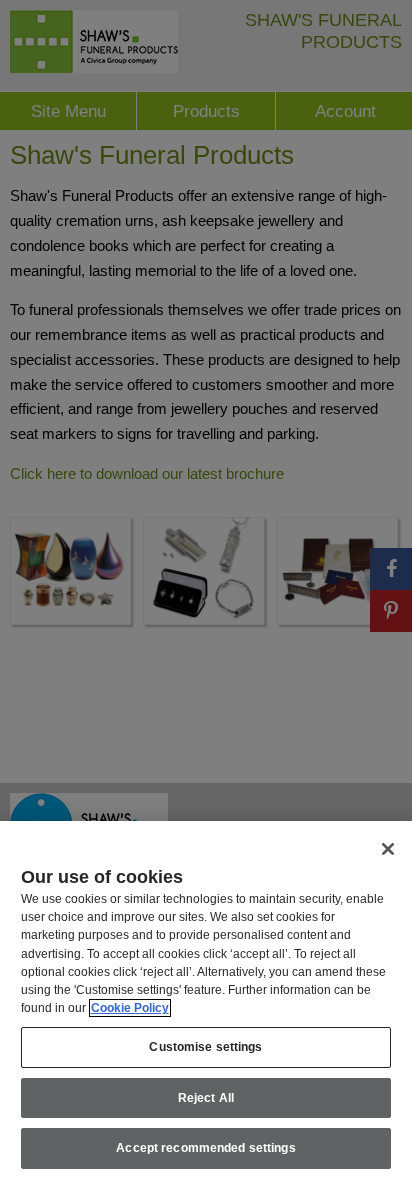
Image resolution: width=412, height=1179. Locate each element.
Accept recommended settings (205, 1148)
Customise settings (205, 1047)
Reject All (206, 1098)
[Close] (388, 849)
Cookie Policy (130, 1008)
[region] (206, 1000)
